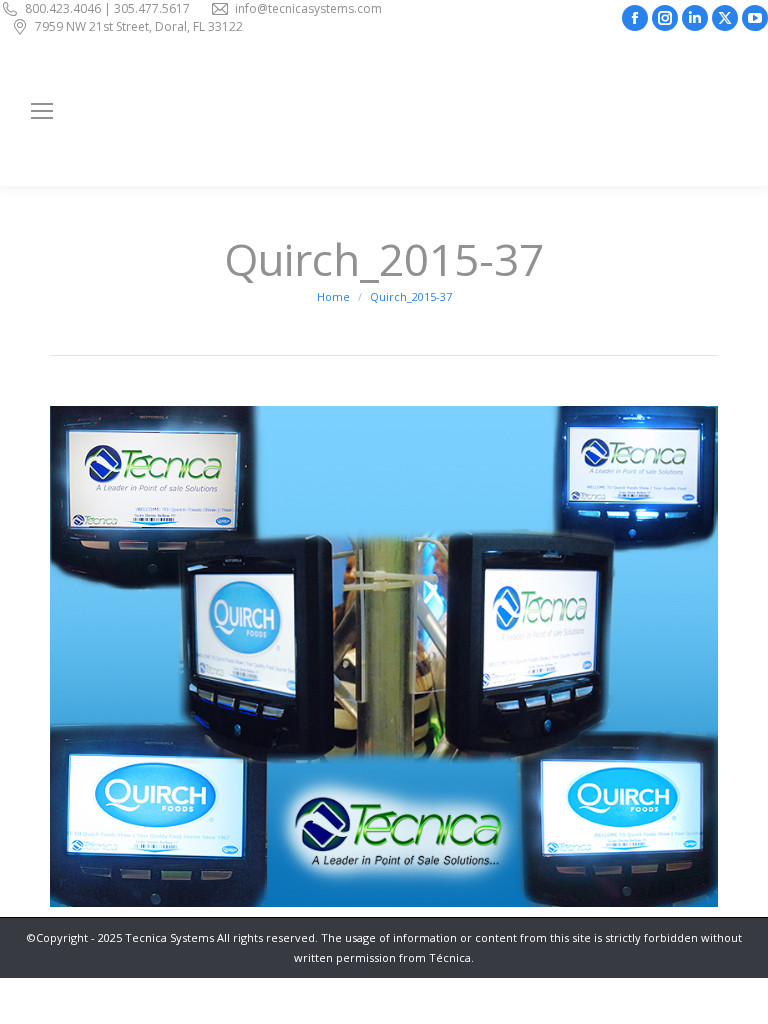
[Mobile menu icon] (42, 111)
